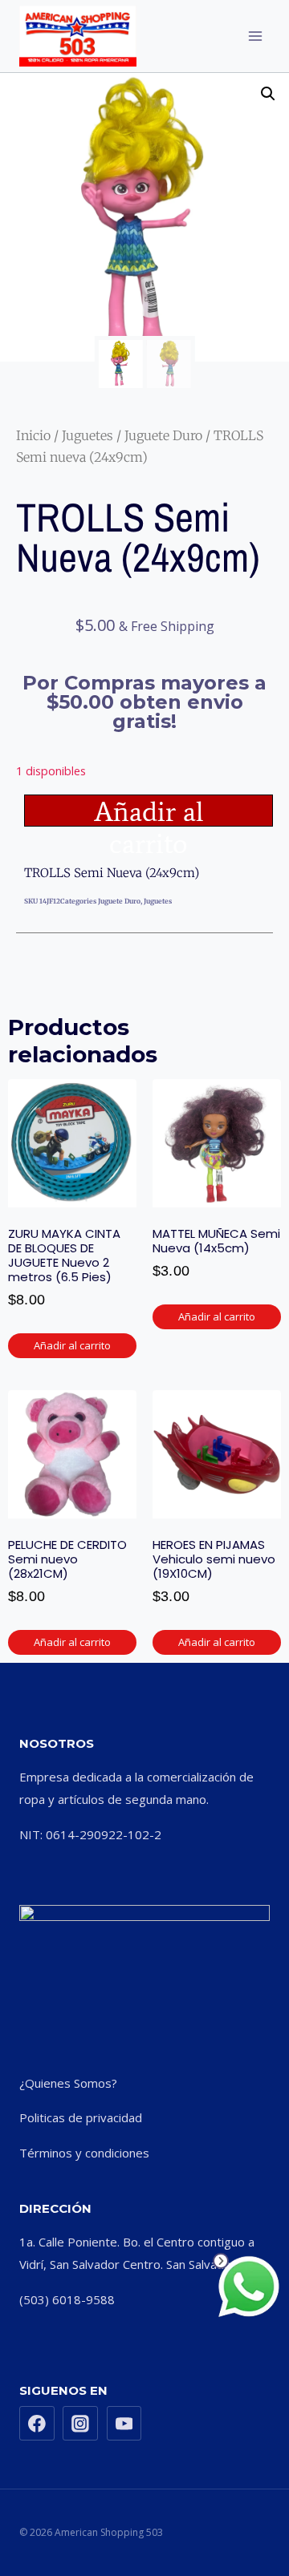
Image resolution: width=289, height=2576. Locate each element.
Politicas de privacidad (81, 2117)
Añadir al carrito (149, 811)
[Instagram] (80, 2424)
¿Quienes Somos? (68, 2083)
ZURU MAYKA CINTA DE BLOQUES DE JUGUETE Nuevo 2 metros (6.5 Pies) (64, 1255)
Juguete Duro (163, 435)
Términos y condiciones (84, 2153)
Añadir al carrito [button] (72, 1345)
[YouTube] (124, 2424)
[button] (268, 94)
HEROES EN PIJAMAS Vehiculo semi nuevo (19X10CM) (214, 1559)
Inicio (33, 435)
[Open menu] (255, 36)
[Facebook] (37, 2424)
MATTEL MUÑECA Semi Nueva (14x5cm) (216, 1241)
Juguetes (88, 435)
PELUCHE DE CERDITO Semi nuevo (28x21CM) (67, 1559)
